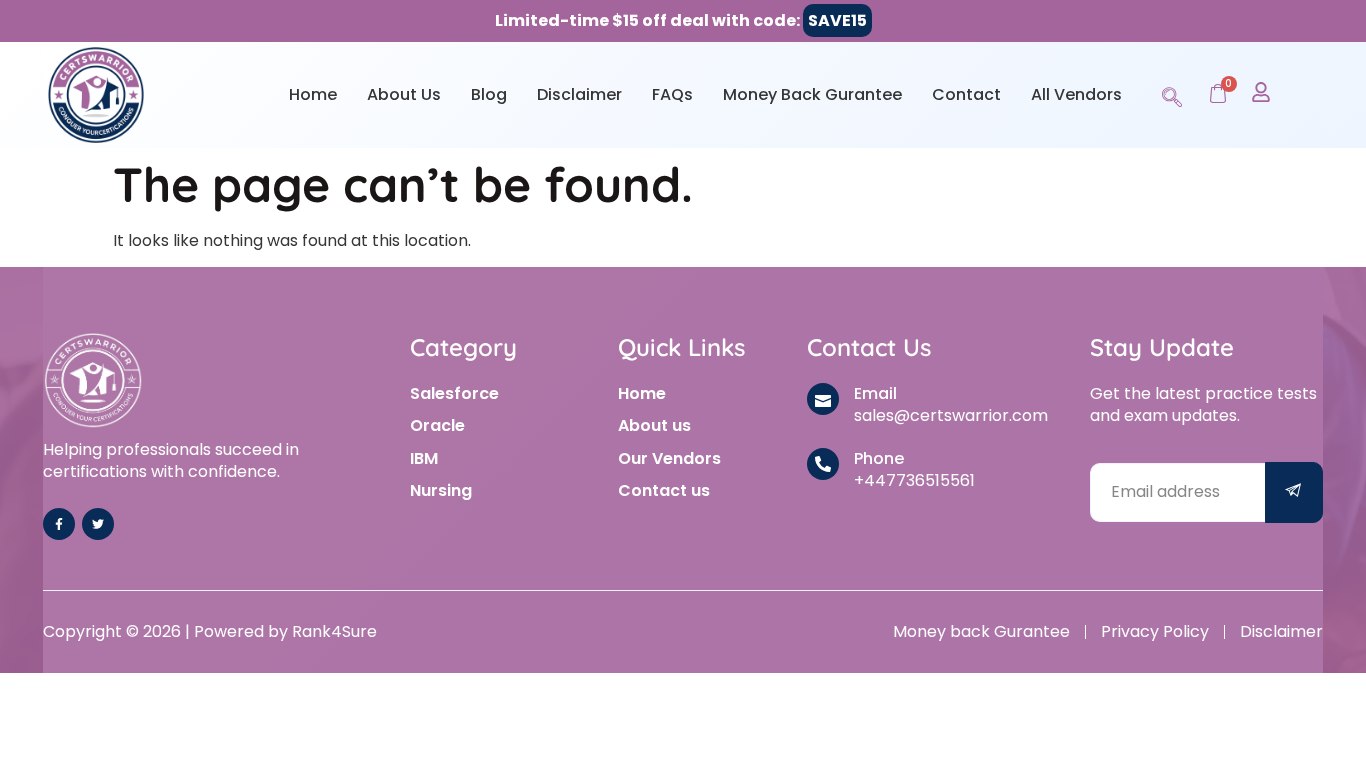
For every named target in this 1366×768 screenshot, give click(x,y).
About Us (404, 94)
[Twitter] (98, 524)
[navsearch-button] (1172, 94)
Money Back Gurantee (812, 94)
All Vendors (1076, 94)
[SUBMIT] (1294, 492)
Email (875, 393)
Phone (879, 458)
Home (313, 94)
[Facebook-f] (59, 524)
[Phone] (823, 464)
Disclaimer (579, 94)
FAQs (672, 94)
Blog (489, 94)
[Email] (823, 399)
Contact (966, 94)
